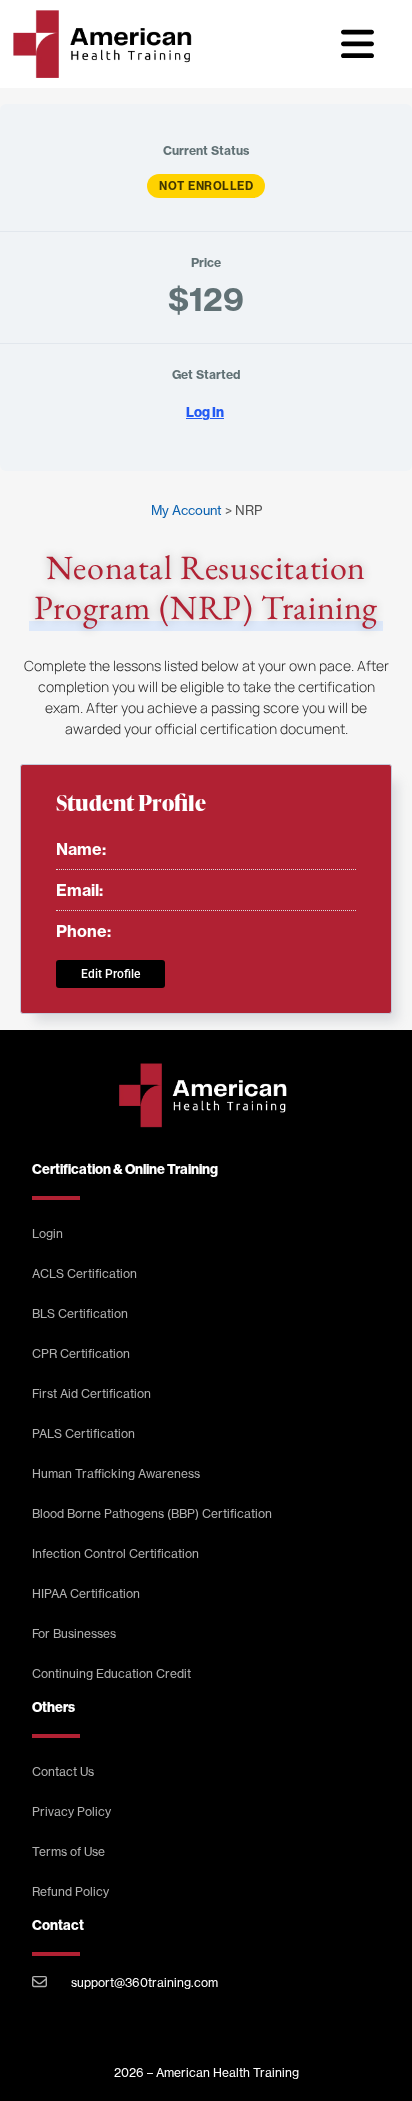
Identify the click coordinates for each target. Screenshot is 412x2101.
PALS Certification (83, 1433)
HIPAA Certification (86, 1593)
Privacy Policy (71, 1811)
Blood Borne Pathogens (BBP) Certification (152, 1513)
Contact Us (63, 1771)
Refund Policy (70, 1891)
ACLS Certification (84, 1273)
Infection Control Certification (115, 1553)
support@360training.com (144, 1982)
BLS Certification (80, 1313)
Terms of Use (68, 1851)
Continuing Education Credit (111, 1673)
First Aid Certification (91, 1393)
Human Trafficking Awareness (116, 1473)
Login (47, 1233)
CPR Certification (81, 1353)
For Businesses (74, 1633)
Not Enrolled (206, 186)
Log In (205, 412)
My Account (186, 510)
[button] (358, 44)
